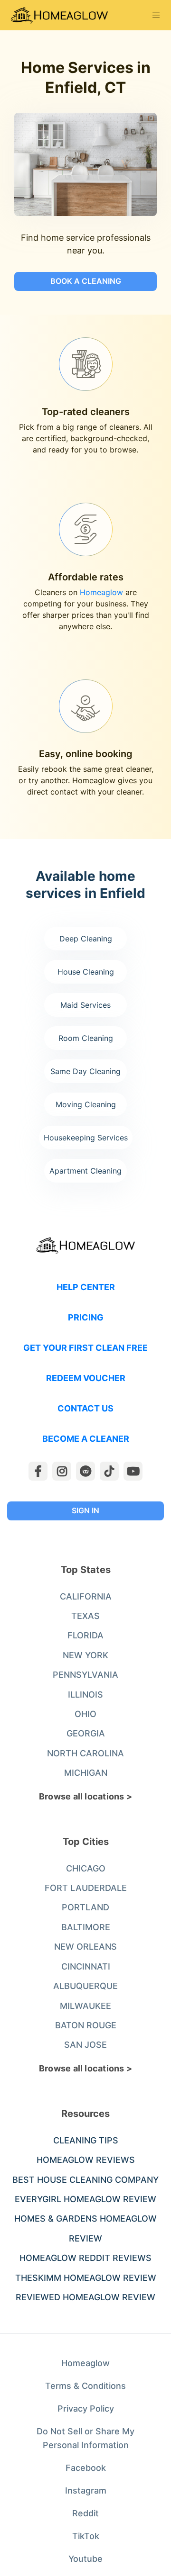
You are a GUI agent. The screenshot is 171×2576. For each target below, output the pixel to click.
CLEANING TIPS (86, 2140)
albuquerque (85, 1986)
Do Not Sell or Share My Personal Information (85, 2438)
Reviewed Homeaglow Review (85, 2297)
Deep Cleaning (86, 939)
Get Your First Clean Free (85, 1348)
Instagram (86, 2490)
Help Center (86, 1287)
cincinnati (86, 1966)
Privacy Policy (86, 2409)
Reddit (85, 2513)
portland (85, 1907)
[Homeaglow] (59, 15)
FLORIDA (85, 1635)
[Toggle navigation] (156, 15)
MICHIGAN (86, 1773)
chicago (86, 1868)
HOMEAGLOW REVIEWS (86, 2160)
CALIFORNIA (86, 1596)
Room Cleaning (86, 1038)
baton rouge (86, 2025)
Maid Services (85, 1005)
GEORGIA (86, 1733)
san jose (85, 2045)
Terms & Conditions (85, 2386)
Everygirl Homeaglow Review (85, 2199)
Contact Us (85, 1408)
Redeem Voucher (86, 1378)
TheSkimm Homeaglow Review (86, 2278)
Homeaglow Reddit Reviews (85, 2258)
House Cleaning (86, 972)
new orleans (85, 1947)
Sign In (85, 1510)
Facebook (86, 2468)
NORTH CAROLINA (85, 1753)
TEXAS (85, 1616)
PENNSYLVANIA (85, 1675)
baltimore (86, 1927)
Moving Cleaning (86, 1104)
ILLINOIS (85, 1695)
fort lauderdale (86, 1888)
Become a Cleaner (86, 1439)
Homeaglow (101, 592)
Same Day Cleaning (85, 1071)
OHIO (85, 1714)
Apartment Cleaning (85, 1171)
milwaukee (85, 2006)
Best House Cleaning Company (85, 2180)
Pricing (86, 1317)
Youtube (85, 2559)
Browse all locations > (85, 1796)
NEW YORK (85, 1655)
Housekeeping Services (86, 1138)
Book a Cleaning (86, 281)
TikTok (86, 2536)
